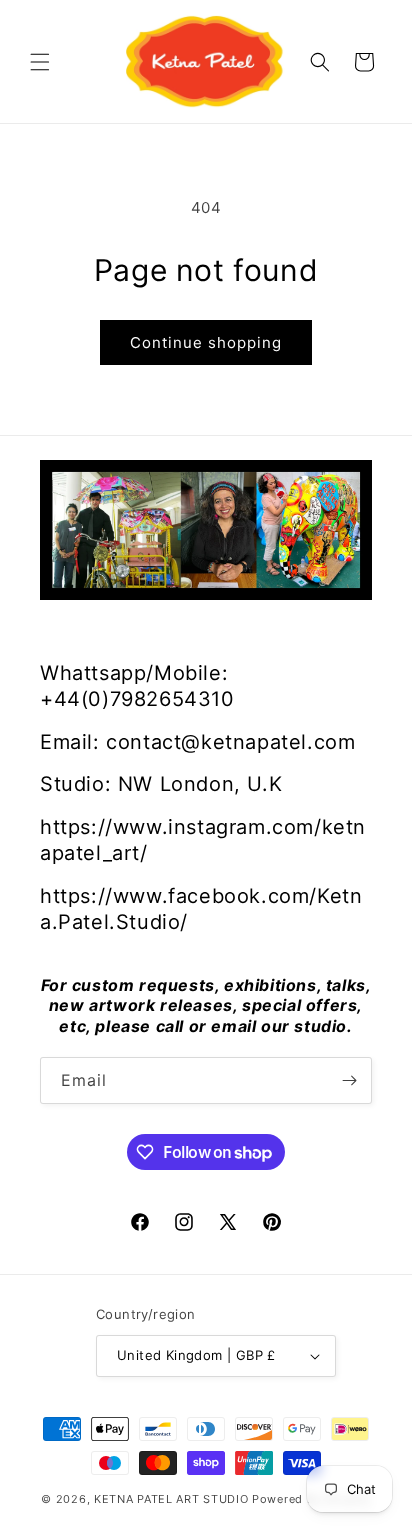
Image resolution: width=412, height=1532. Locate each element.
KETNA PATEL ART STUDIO (171, 1499)
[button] (40, 62)
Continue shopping (206, 342)
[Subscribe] (349, 1080)
